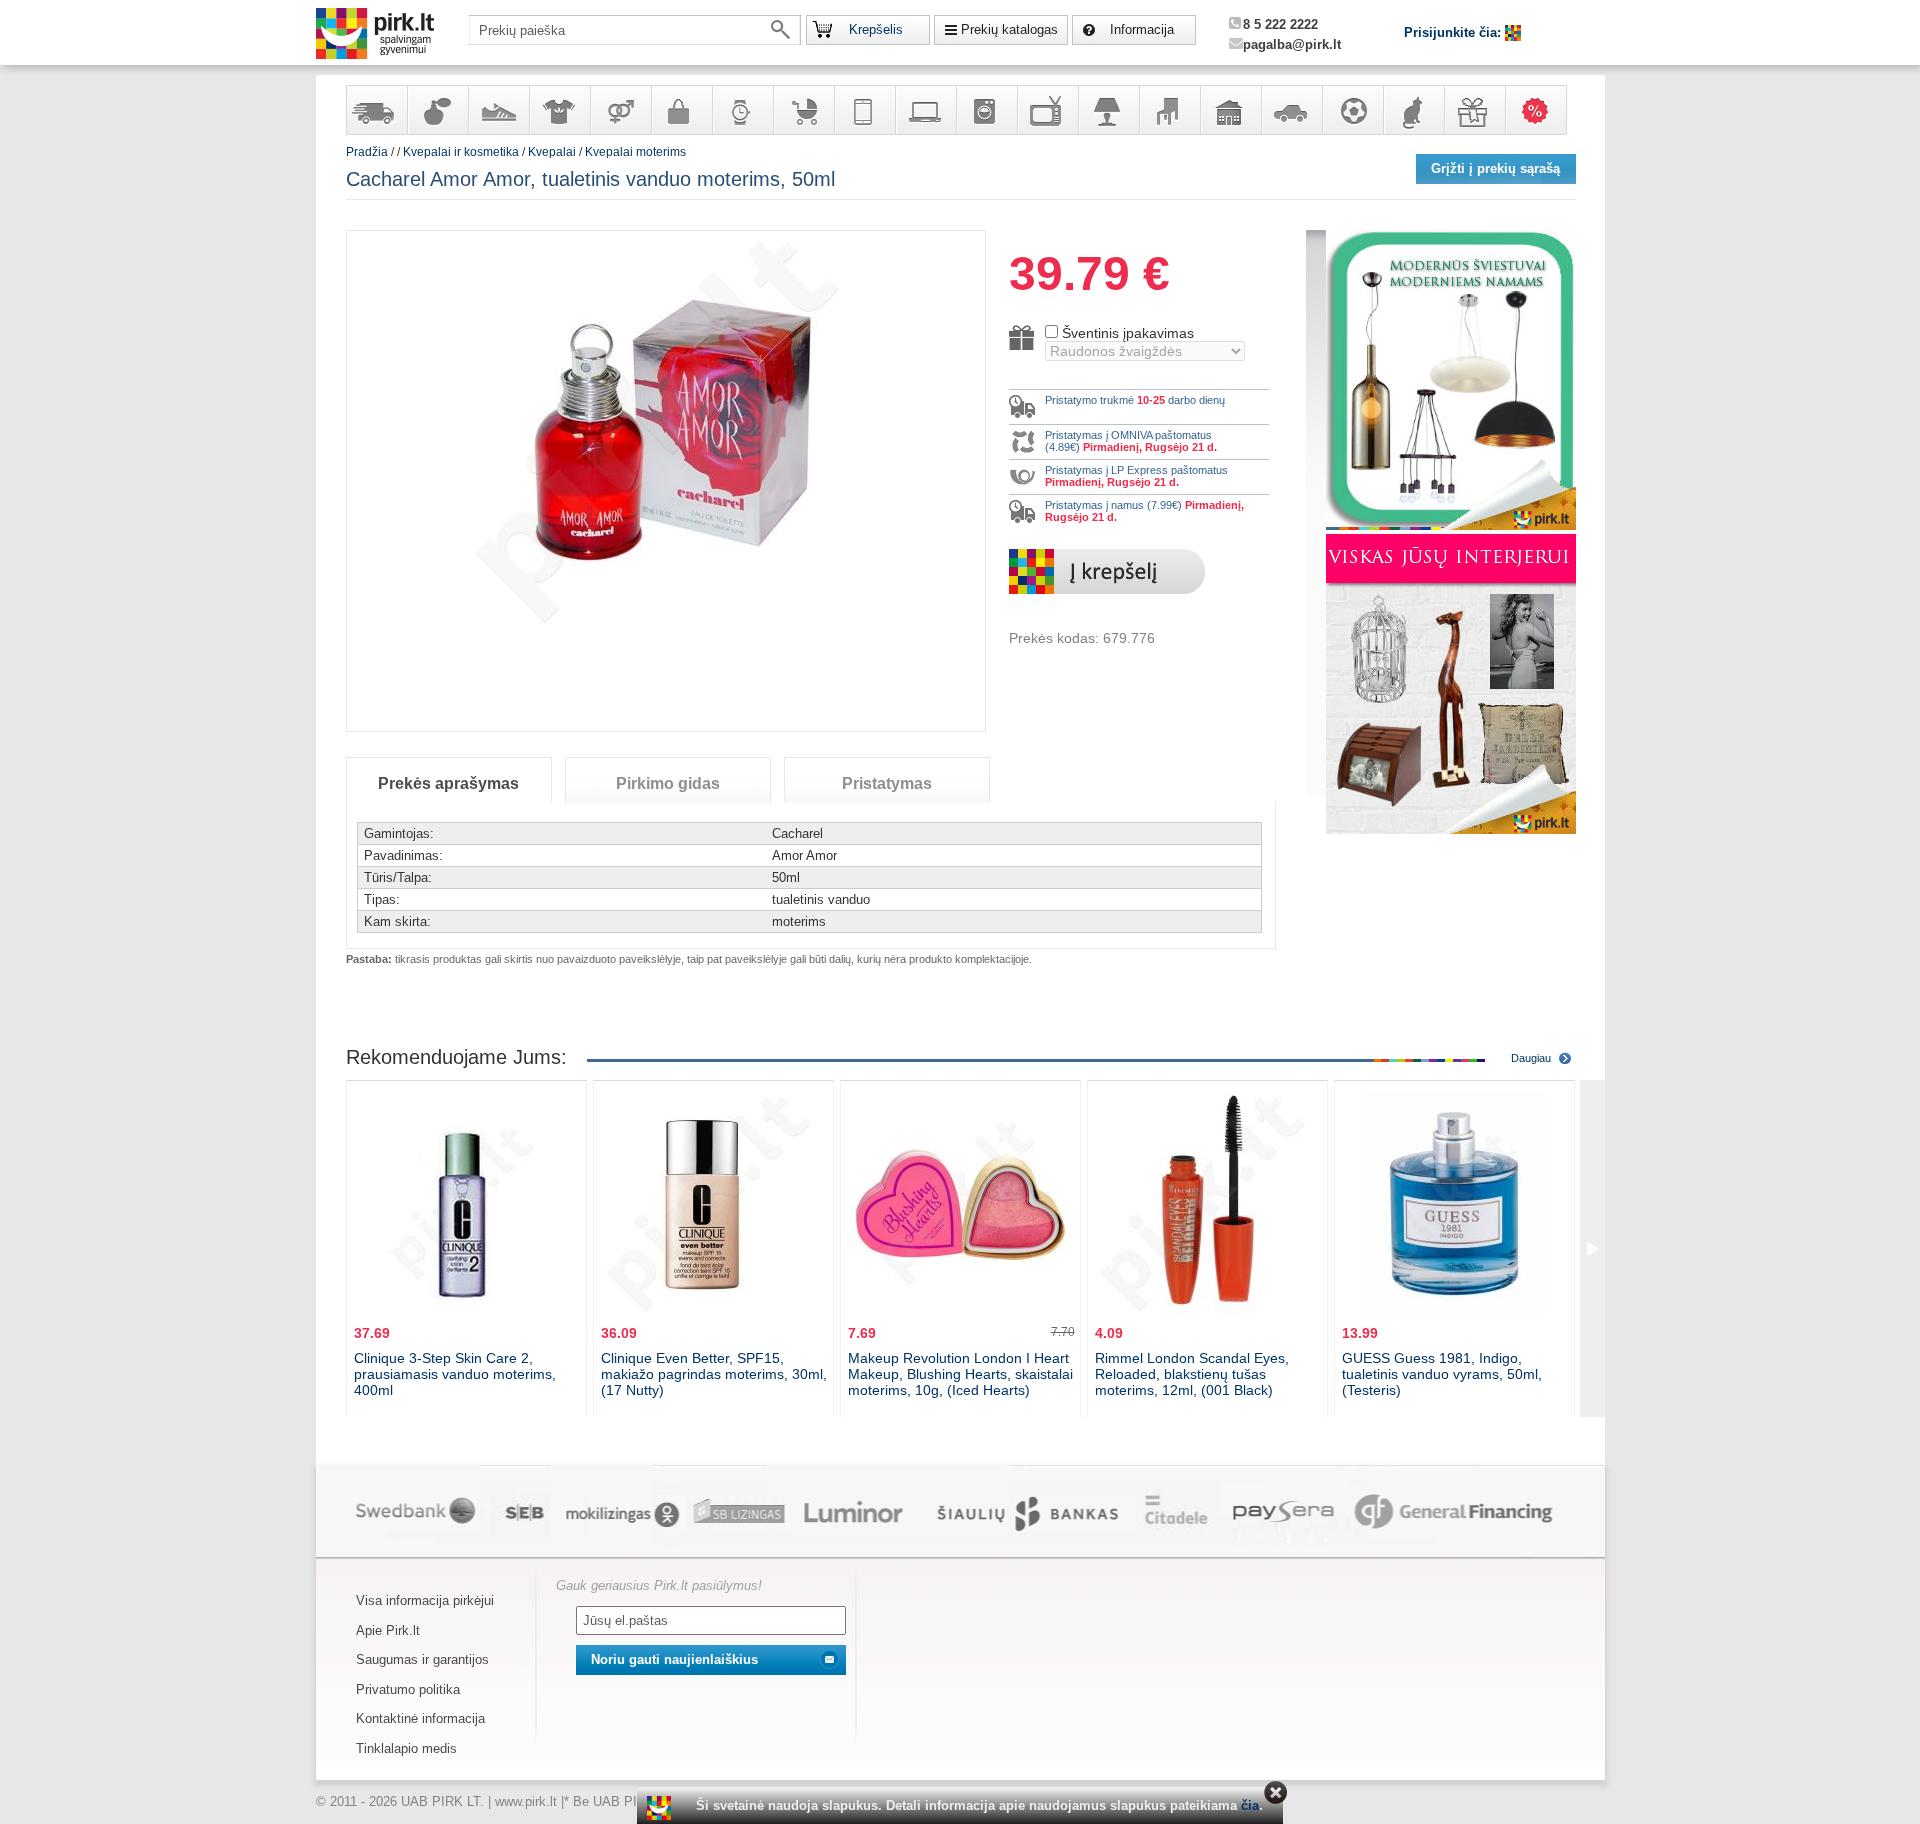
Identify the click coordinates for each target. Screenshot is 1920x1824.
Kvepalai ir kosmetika (437, 110)
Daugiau (1531, 1058)
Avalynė (498, 110)
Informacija (1142, 29)
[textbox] (635, 30)
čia (1250, 1805)
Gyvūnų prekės (1413, 110)
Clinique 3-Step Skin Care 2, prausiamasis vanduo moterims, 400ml (455, 1374)
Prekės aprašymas (448, 783)
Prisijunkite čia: (1454, 32)
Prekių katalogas (1009, 29)
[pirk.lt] (661, 1808)
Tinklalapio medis (406, 1748)
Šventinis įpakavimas (1128, 333)
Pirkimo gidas (668, 783)
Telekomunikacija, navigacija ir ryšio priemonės (864, 110)
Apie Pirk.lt (388, 1630)
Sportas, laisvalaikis (1352, 110)
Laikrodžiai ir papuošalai (742, 110)
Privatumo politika (408, 1689)
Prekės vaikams (803, 110)
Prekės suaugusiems (620, 110)
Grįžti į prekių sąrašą (1495, 168)
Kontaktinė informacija (420, 1718)
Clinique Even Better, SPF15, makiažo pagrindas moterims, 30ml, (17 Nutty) (714, 1374)
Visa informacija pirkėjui (425, 1600)
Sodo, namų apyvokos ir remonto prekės (1230, 110)
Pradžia (367, 152)
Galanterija (681, 110)
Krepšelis (876, 29)
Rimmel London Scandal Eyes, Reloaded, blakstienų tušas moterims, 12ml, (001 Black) (1192, 1374)
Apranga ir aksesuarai (559, 110)
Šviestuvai (1108, 110)
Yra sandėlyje (376, 110)
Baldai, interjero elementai (1169, 110)
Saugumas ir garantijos (422, 1659)
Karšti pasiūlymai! (1542, 110)
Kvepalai (553, 152)
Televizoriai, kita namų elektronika (1047, 110)
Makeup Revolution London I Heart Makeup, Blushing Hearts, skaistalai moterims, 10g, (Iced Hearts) (960, 1374)
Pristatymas (887, 783)
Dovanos (1474, 110)
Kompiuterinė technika (925, 110)
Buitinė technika (986, 110)
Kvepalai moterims (635, 152)
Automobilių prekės (1291, 110)
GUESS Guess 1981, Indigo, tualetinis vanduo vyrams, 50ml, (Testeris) (1442, 1374)
